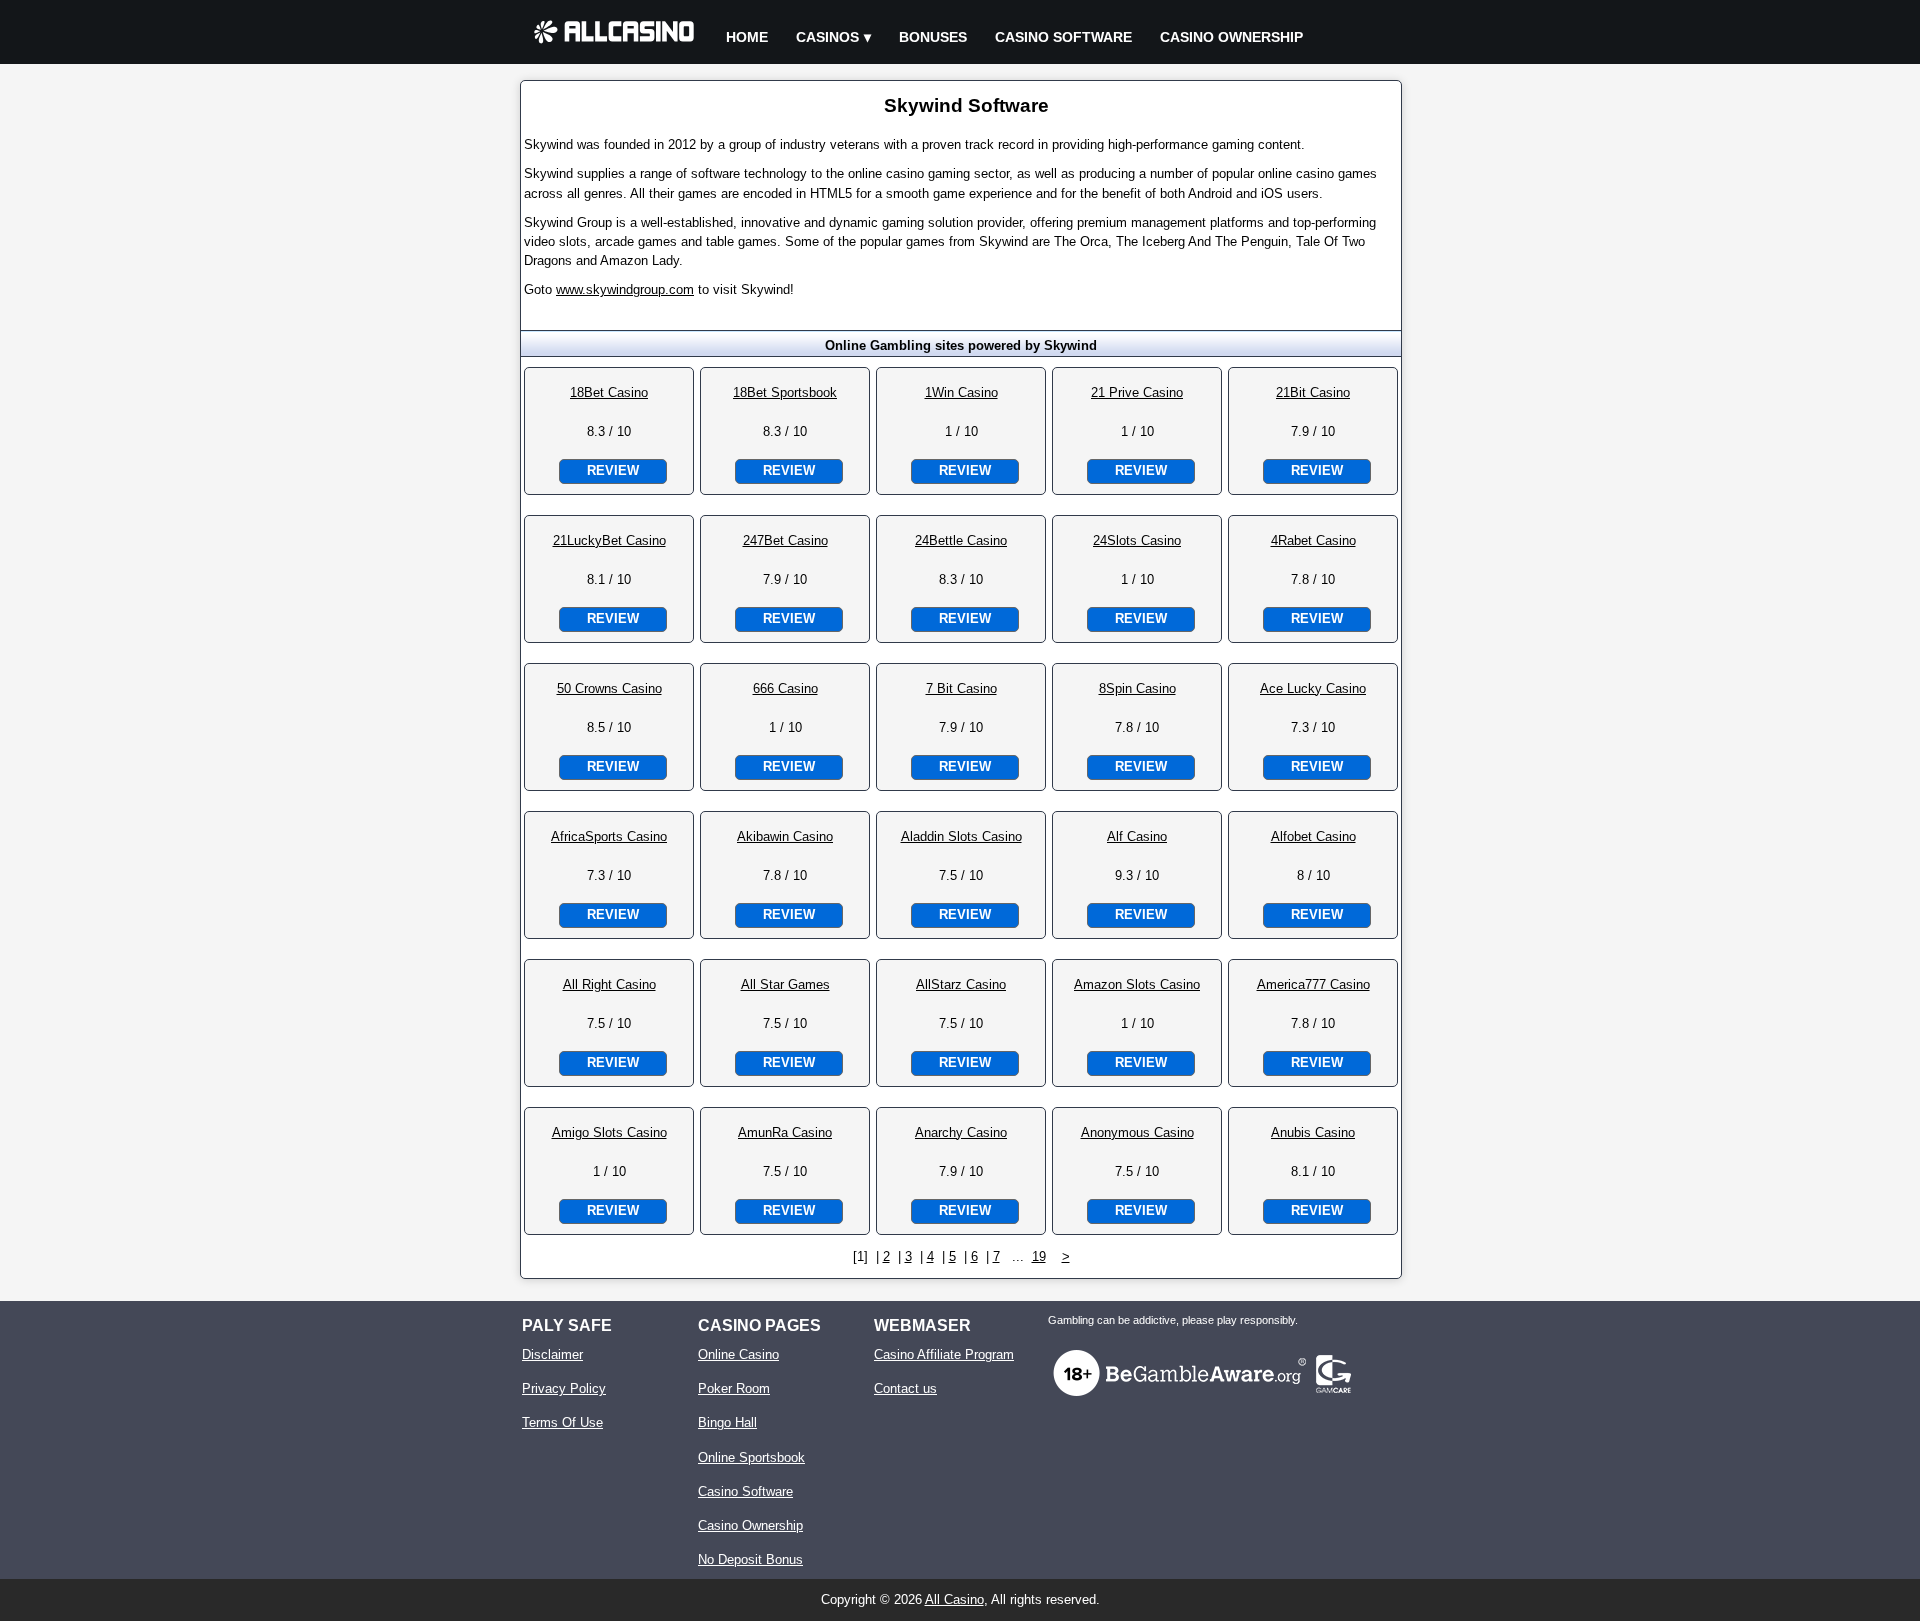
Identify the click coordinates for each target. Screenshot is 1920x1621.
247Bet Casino (785, 540)
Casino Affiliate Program (944, 1354)
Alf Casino (1137, 836)
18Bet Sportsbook (785, 392)
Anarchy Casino (961, 1132)
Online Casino (738, 1354)
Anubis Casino (1313, 1132)
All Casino (954, 1599)
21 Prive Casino (1137, 392)
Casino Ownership (1231, 37)
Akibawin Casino (785, 836)
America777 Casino (1313, 984)
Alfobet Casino (1313, 836)
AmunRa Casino (785, 1132)
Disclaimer (552, 1354)
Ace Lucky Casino (1313, 688)
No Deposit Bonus (750, 1559)
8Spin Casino (1137, 688)
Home (747, 37)
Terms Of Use (562, 1422)
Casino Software (1063, 37)
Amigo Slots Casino (609, 1132)
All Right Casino (609, 984)
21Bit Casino (1313, 392)
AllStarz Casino (961, 984)
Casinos (827, 37)
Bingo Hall (727, 1422)
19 (1039, 1256)
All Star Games (785, 984)
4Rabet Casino (1313, 540)
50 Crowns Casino (609, 688)
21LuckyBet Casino (609, 540)
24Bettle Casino (961, 540)
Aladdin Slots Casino (961, 836)
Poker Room (734, 1388)
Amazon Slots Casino (1137, 984)
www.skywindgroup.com (625, 289)
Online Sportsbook (751, 1457)
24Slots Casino (1137, 540)
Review (613, 470)
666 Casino (785, 688)
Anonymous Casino (1137, 1132)
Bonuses (933, 37)
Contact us (905, 1388)
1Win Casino (961, 392)
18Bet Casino (609, 392)
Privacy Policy (564, 1388)
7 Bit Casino (961, 688)
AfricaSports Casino (609, 836)
